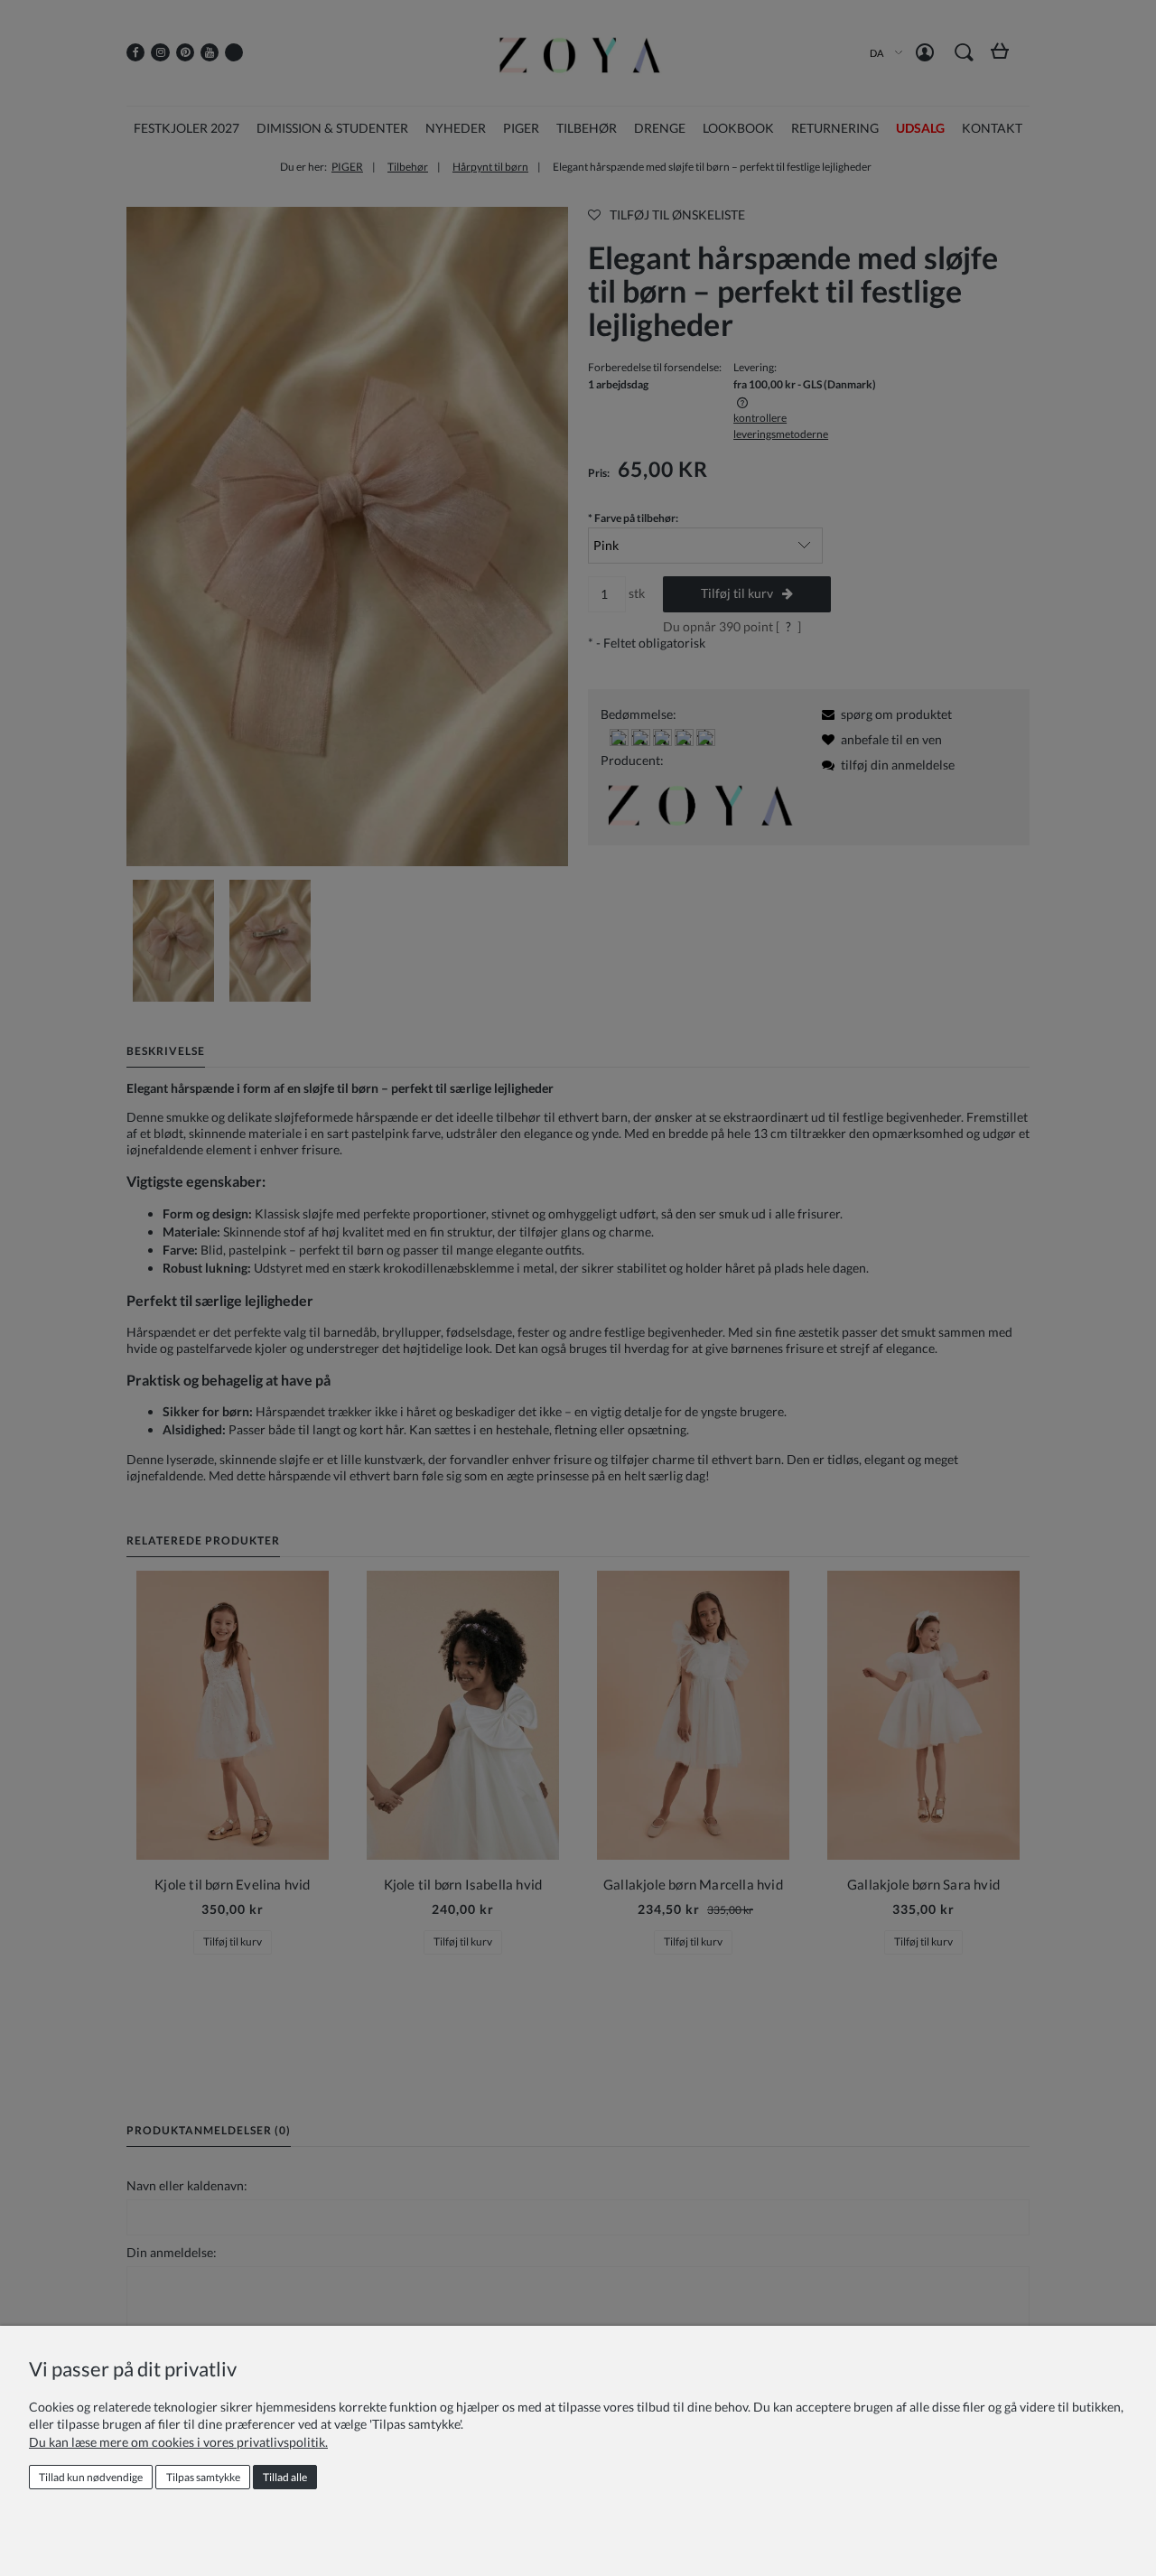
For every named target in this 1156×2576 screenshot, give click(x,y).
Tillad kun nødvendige (91, 2477)
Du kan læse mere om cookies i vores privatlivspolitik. (178, 2442)
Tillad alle (285, 2477)
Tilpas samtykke (203, 2477)
